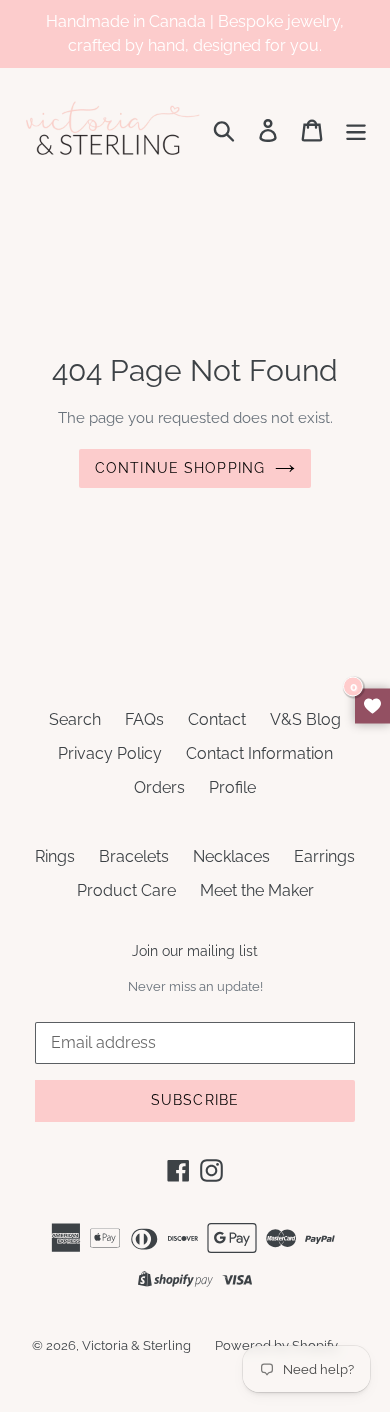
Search (75, 719)
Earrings (324, 856)
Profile (232, 787)
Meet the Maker (257, 890)
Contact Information (259, 753)
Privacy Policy (110, 753)
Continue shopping (180, 468)
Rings (55, 856)
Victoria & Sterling (136, 1345)
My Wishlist (372, 706)
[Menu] (356, 130)
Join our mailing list (195, 951)
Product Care (126, 890)
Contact (217, 719)
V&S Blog (305, 719)
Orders (159, 787)
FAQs (144, 719)
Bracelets (134, 856)
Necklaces (231, 856)
